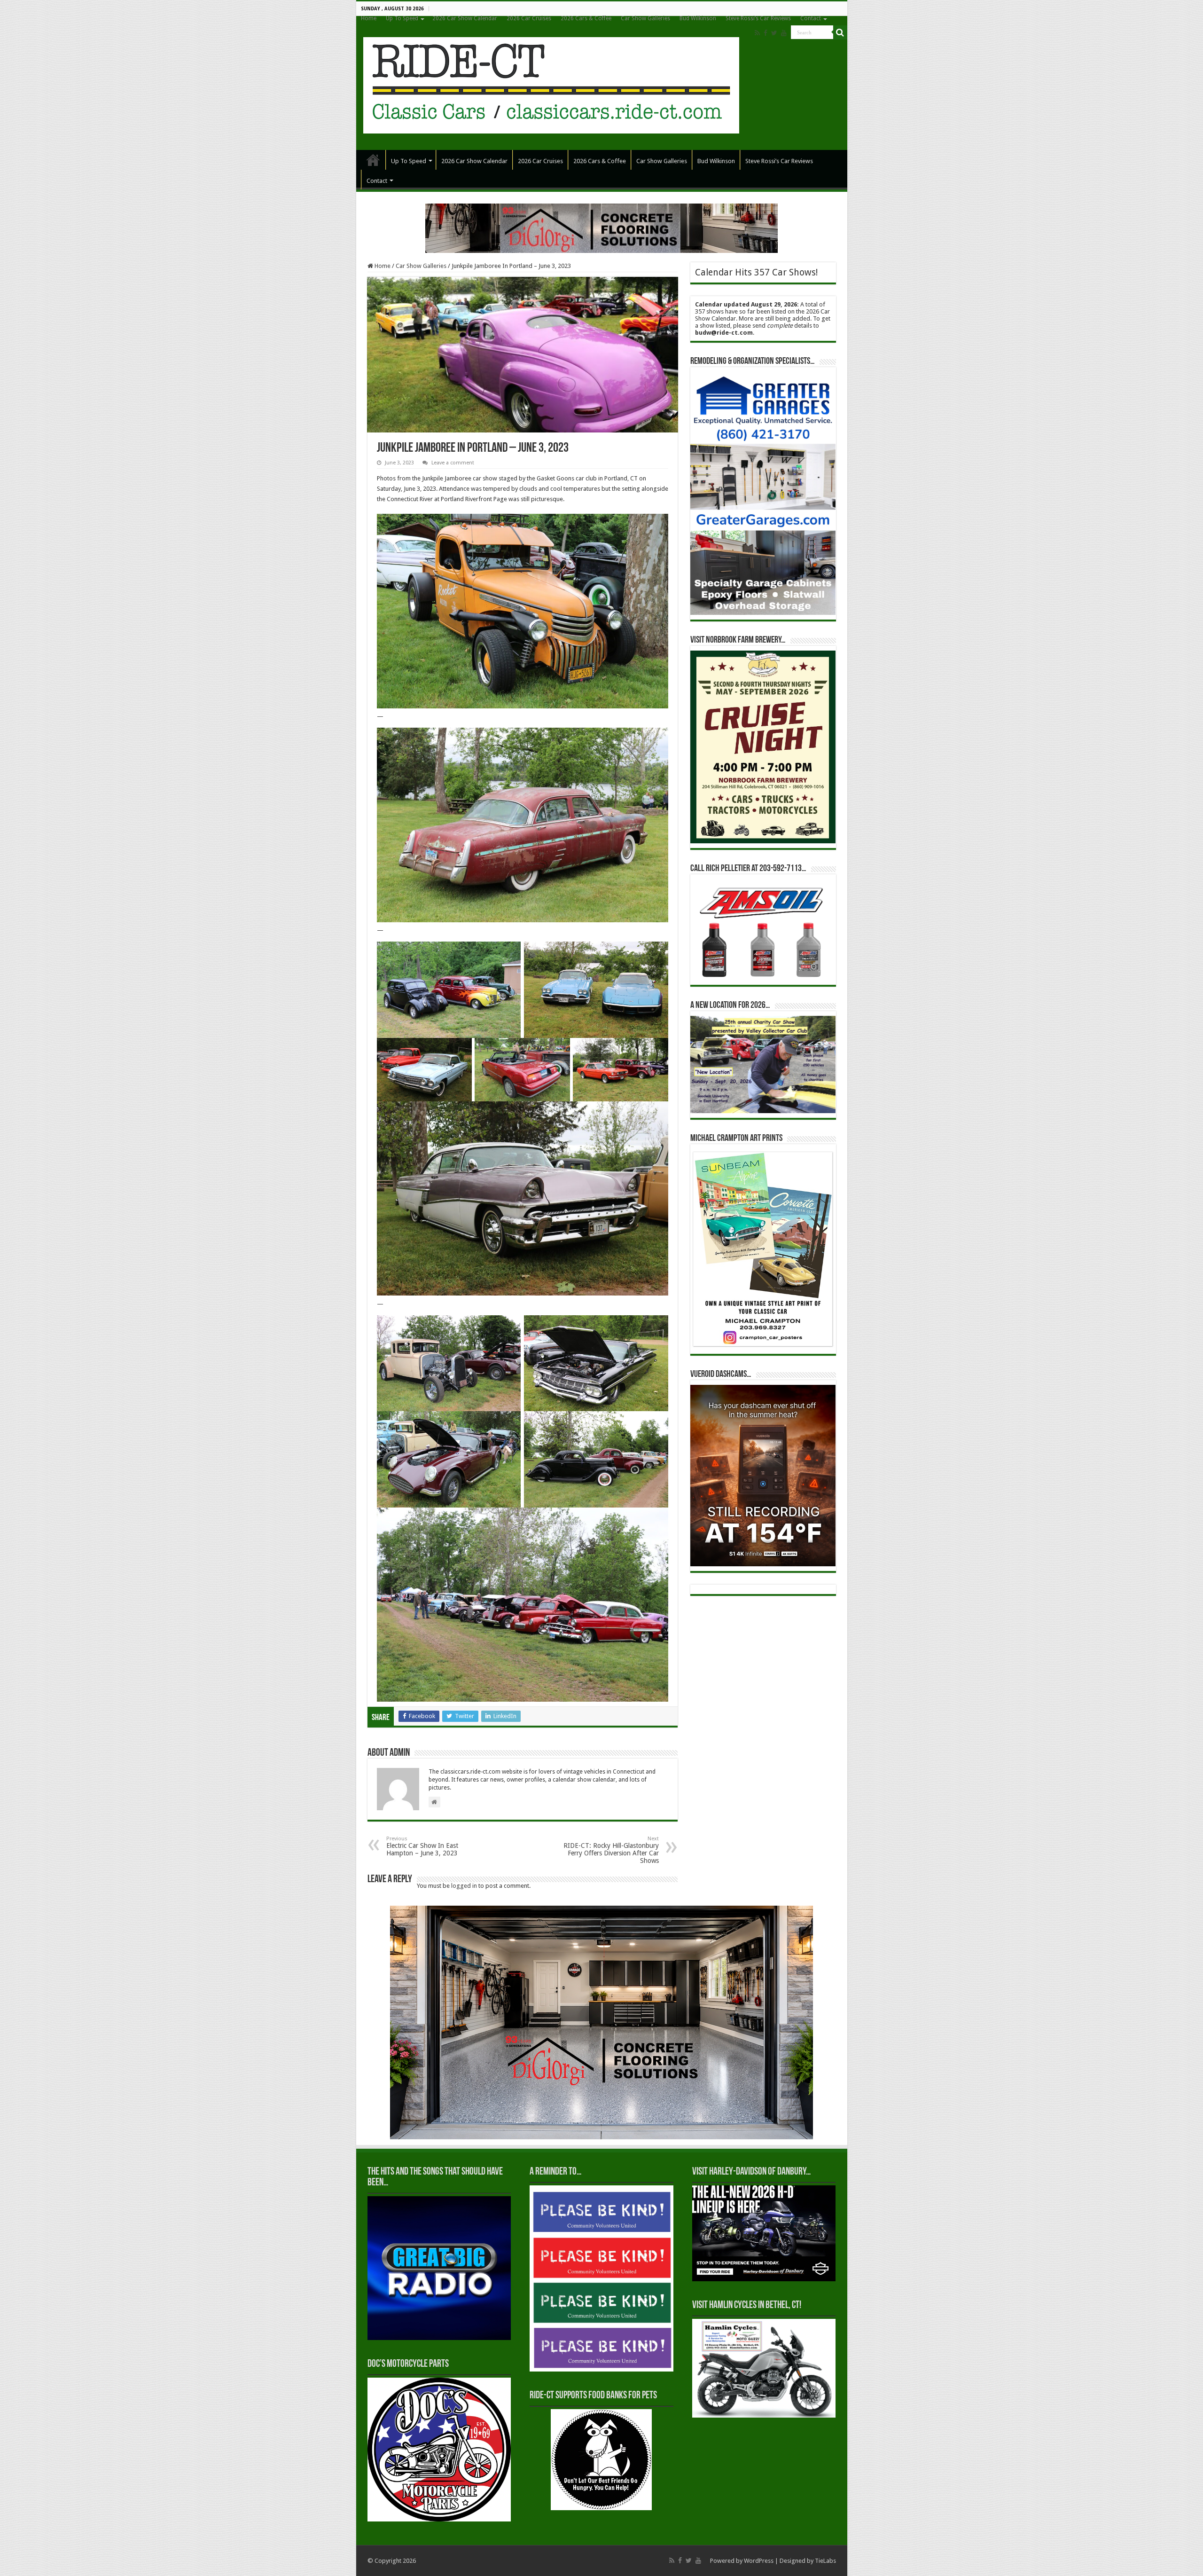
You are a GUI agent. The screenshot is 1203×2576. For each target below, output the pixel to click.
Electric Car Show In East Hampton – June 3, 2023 (422, 1846)
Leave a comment (453, 463)
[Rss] (757, 33)
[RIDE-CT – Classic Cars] (551, 84)
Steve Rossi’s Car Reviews (758, 18)
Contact (811, 18)
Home (369, 18)
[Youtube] (784, 33)
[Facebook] (766, 33)
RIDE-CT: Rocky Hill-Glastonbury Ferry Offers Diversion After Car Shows (611, 1850)
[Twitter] (774, 33)
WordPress (759, 2561)
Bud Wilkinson (698, 18)
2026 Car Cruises (529, 18)
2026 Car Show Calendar (465, 18)
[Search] (840, 32)
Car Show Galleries (645, 18)
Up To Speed (402, 18)
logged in (464, 1886)
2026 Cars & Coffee (586, 18)
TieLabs (825, 2561)
